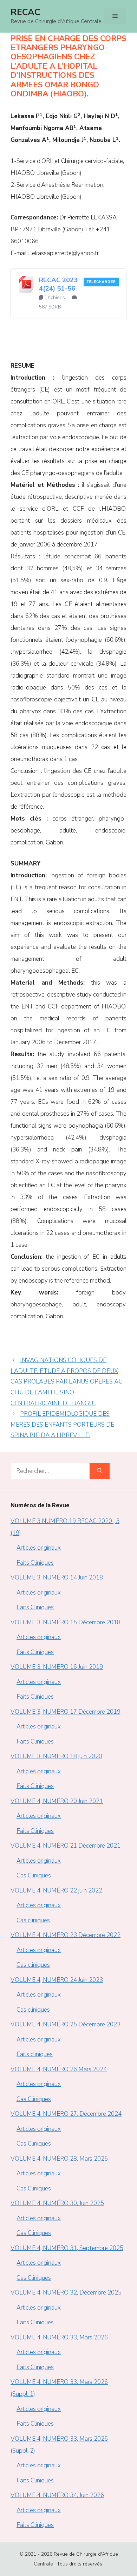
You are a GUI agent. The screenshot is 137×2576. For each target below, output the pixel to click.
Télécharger (101, 282)
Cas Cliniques (34, 1875)
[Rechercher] (100, 1471)
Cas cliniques (33, 1920)
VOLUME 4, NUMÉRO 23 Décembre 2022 (66, 1935)
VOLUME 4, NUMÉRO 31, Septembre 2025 (67, 2248)
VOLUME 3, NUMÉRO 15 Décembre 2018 (66, 1622)
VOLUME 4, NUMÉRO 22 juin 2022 (56, 1891)
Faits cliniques (35, 2054)
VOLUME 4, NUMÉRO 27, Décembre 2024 (66, 2114)
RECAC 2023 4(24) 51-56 (58, 284)
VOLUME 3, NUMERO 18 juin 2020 (56, 1756)
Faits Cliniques (35, 1563)
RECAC (25, 12)
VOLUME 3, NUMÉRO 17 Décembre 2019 (66, 1712)
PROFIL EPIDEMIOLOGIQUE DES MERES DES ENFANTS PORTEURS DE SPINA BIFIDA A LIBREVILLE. (62, 1425)
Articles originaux (39, 1548)
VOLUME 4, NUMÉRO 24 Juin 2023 (57, 1980)
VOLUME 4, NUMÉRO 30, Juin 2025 (57, 2203)
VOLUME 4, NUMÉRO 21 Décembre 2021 (66, 1846)
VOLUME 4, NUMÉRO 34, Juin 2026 (57, 2495)
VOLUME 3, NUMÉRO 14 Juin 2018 (57, 1578)
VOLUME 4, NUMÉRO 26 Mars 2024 (59, 2069)
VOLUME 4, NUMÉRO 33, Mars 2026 (59, 2337)
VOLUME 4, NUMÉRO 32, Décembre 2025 (66, 2293)
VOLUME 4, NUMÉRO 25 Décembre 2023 (66, 2024)
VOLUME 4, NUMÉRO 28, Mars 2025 (59, 2159)
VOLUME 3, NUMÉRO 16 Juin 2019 (57, 1667)
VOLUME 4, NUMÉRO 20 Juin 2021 (57, 1801)
